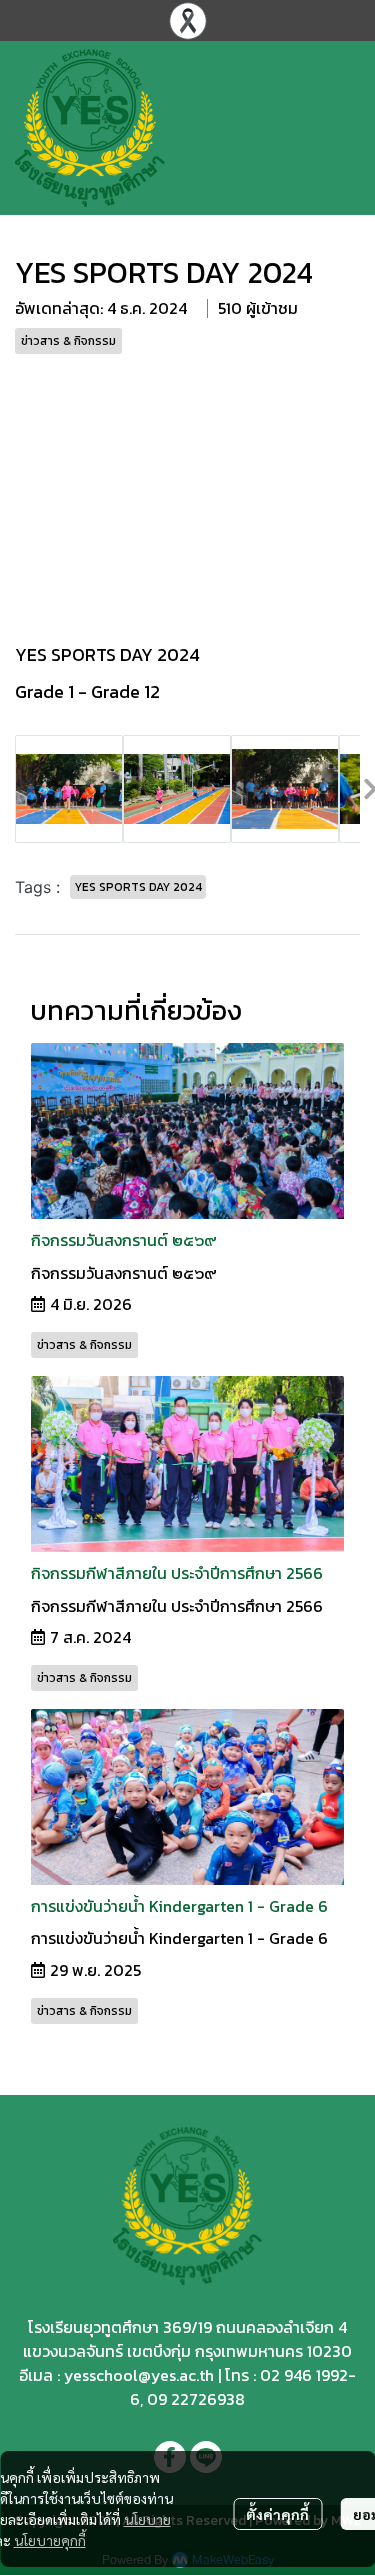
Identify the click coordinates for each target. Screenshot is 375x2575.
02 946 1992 (304, 2375)
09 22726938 (196, 2399)
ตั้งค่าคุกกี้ (277, 2514)
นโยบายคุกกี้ (50, 2540)
